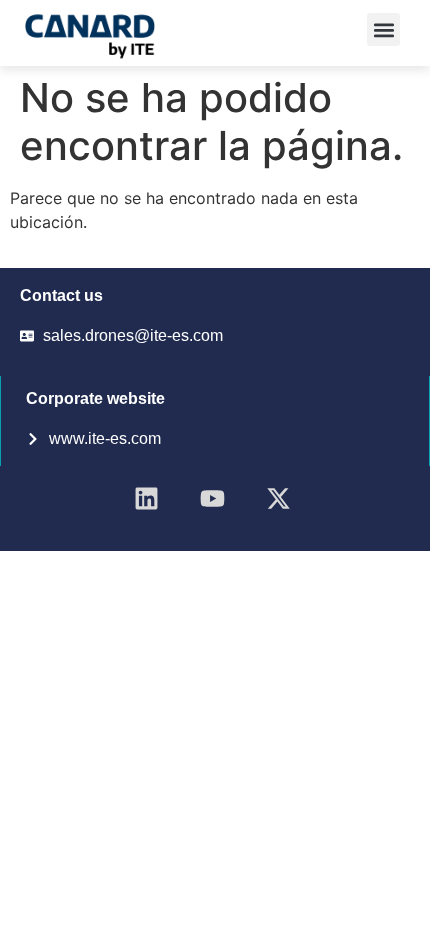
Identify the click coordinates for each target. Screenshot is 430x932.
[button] (383, 29)
